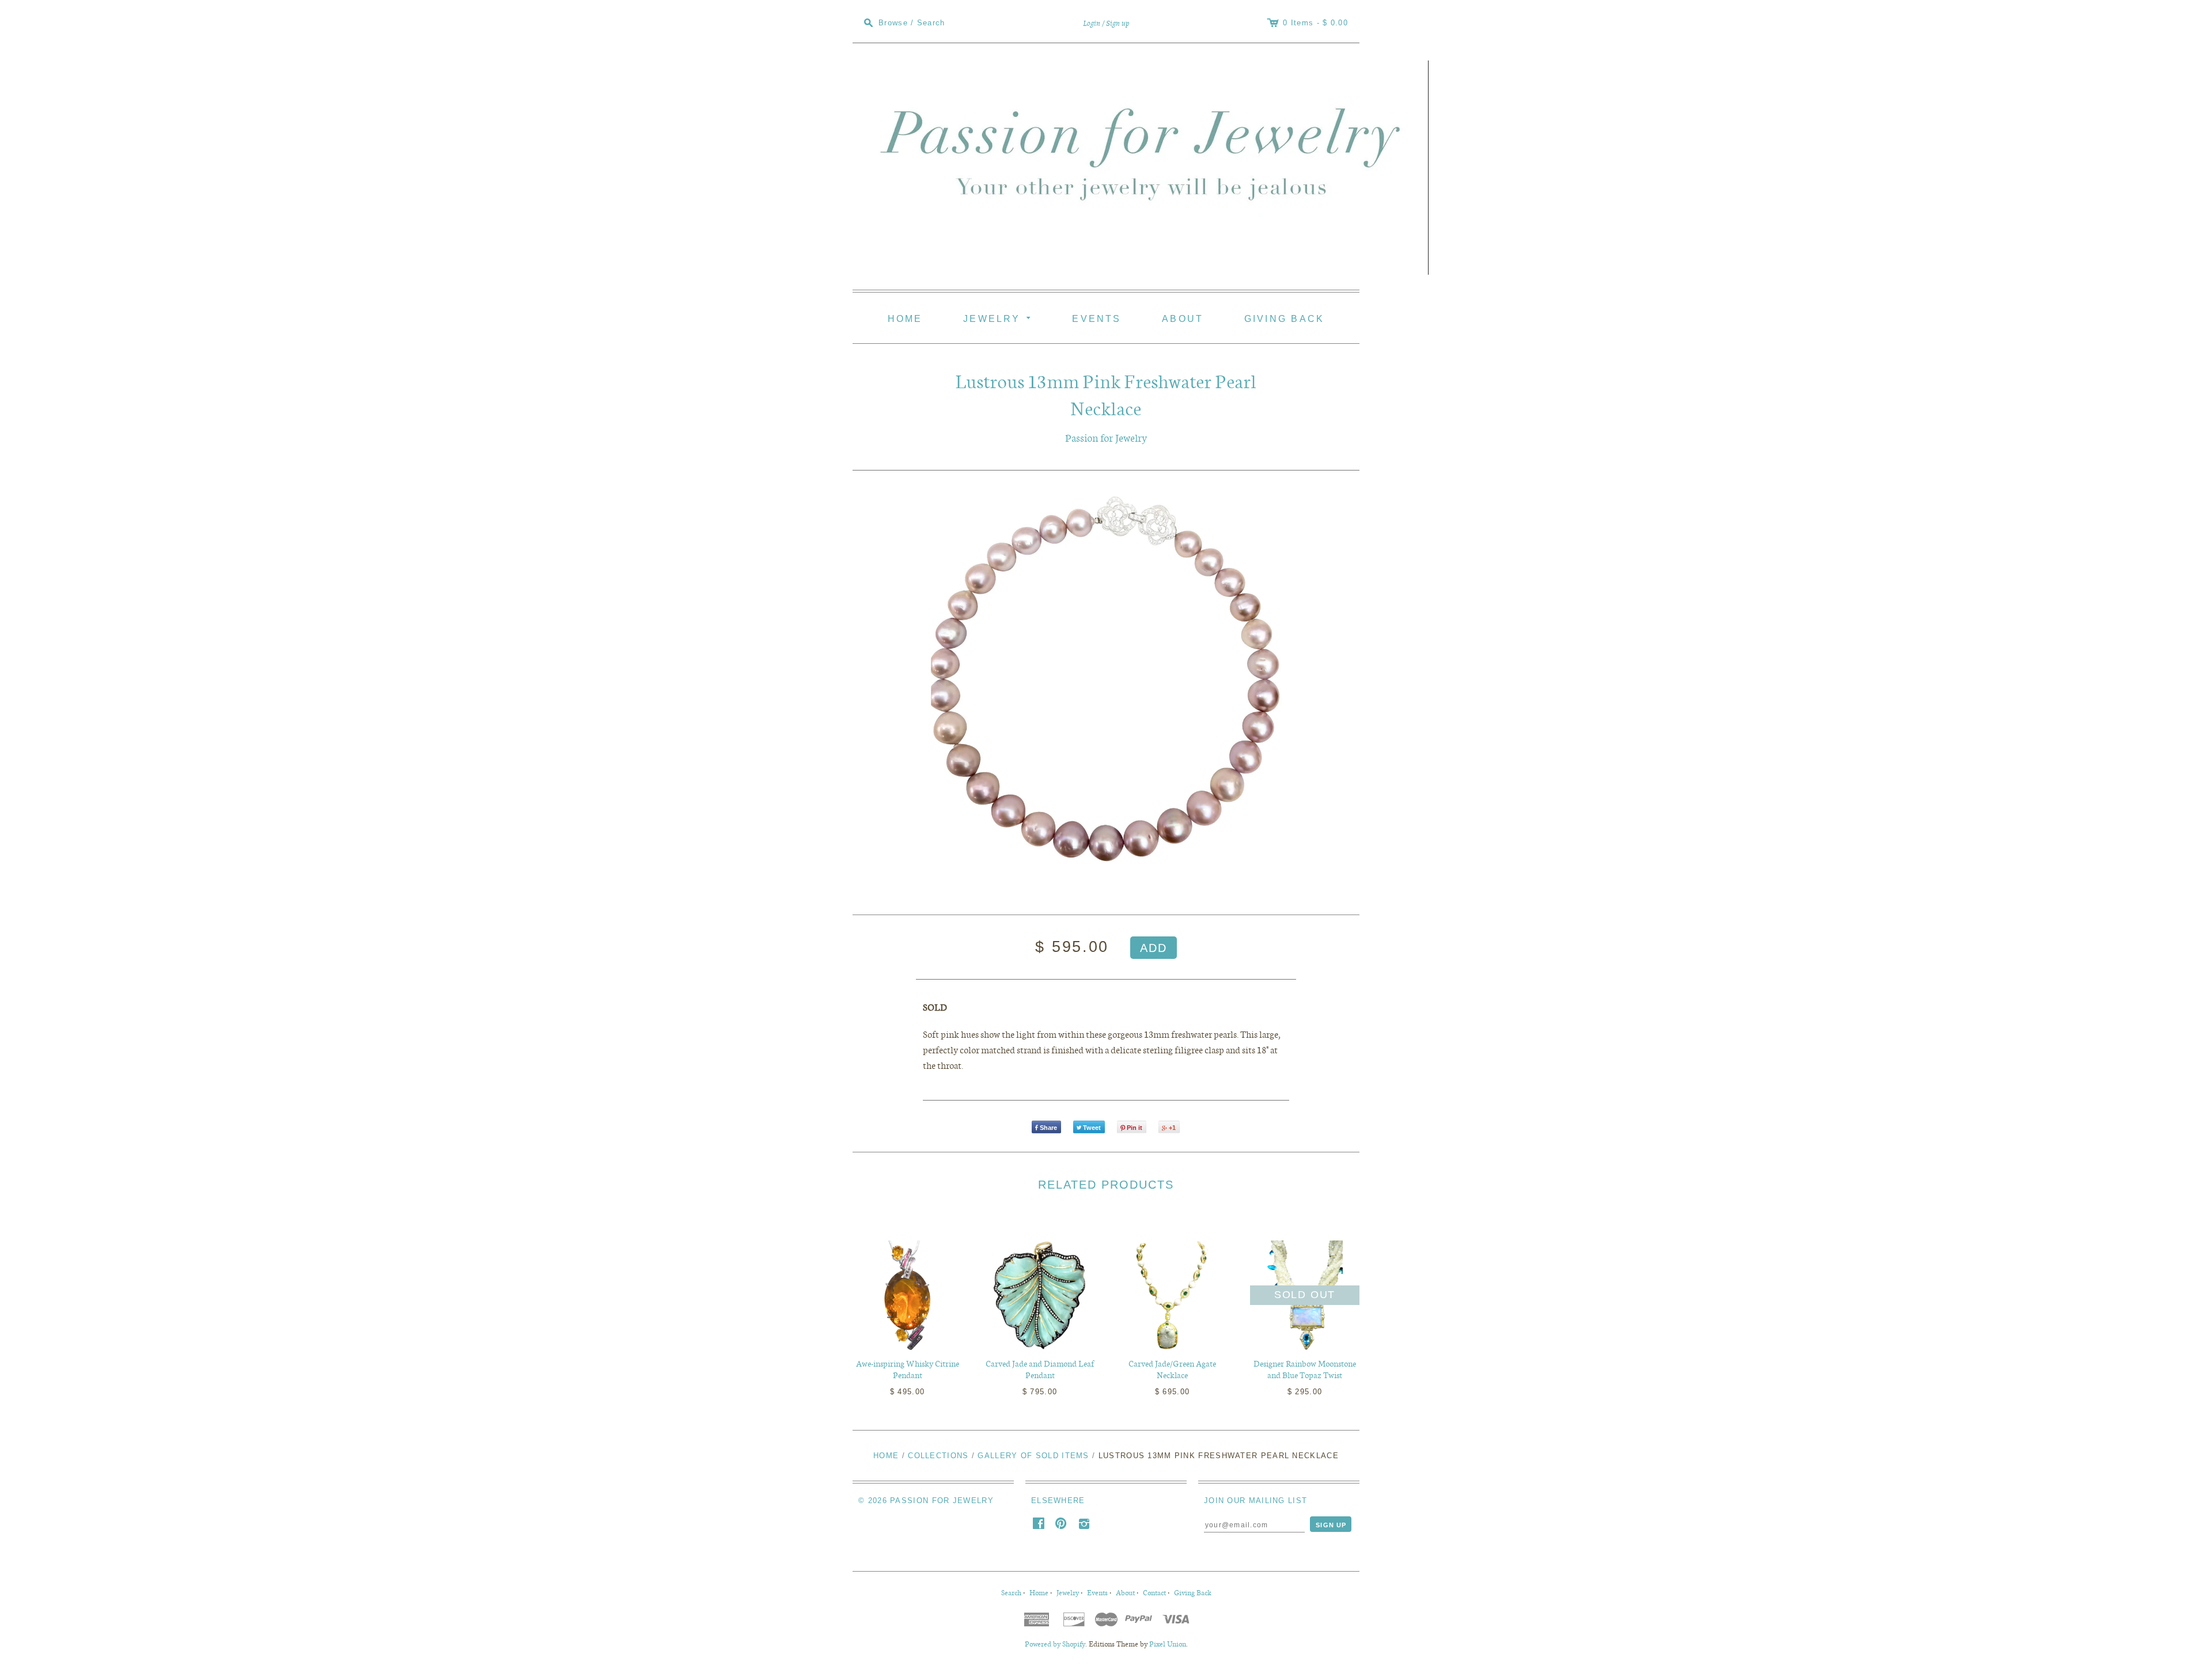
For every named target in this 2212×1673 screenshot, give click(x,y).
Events (1096, 318)
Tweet (1092, 1128)
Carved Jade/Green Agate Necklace (1172, 1369)
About (1183, 318)
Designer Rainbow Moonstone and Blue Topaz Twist (1305, 1369)
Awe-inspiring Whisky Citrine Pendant (908, 1369)
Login (1092, 23)
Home (905, 318)
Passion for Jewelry (1106, 437)
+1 (1172, 1128)
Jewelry (999, 317)
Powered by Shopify (1055, 1644)
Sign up (1118, 23)
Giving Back (1285, 318)
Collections (938, 1456)
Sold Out (1305, 1295)
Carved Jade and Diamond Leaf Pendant (1040, 1369)
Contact (1154, 1592)
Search (1011, 1592)
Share (1048, 1128)
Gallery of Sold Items (1033, 1456)
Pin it (1135, 1128)
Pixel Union (1168, 1644)
